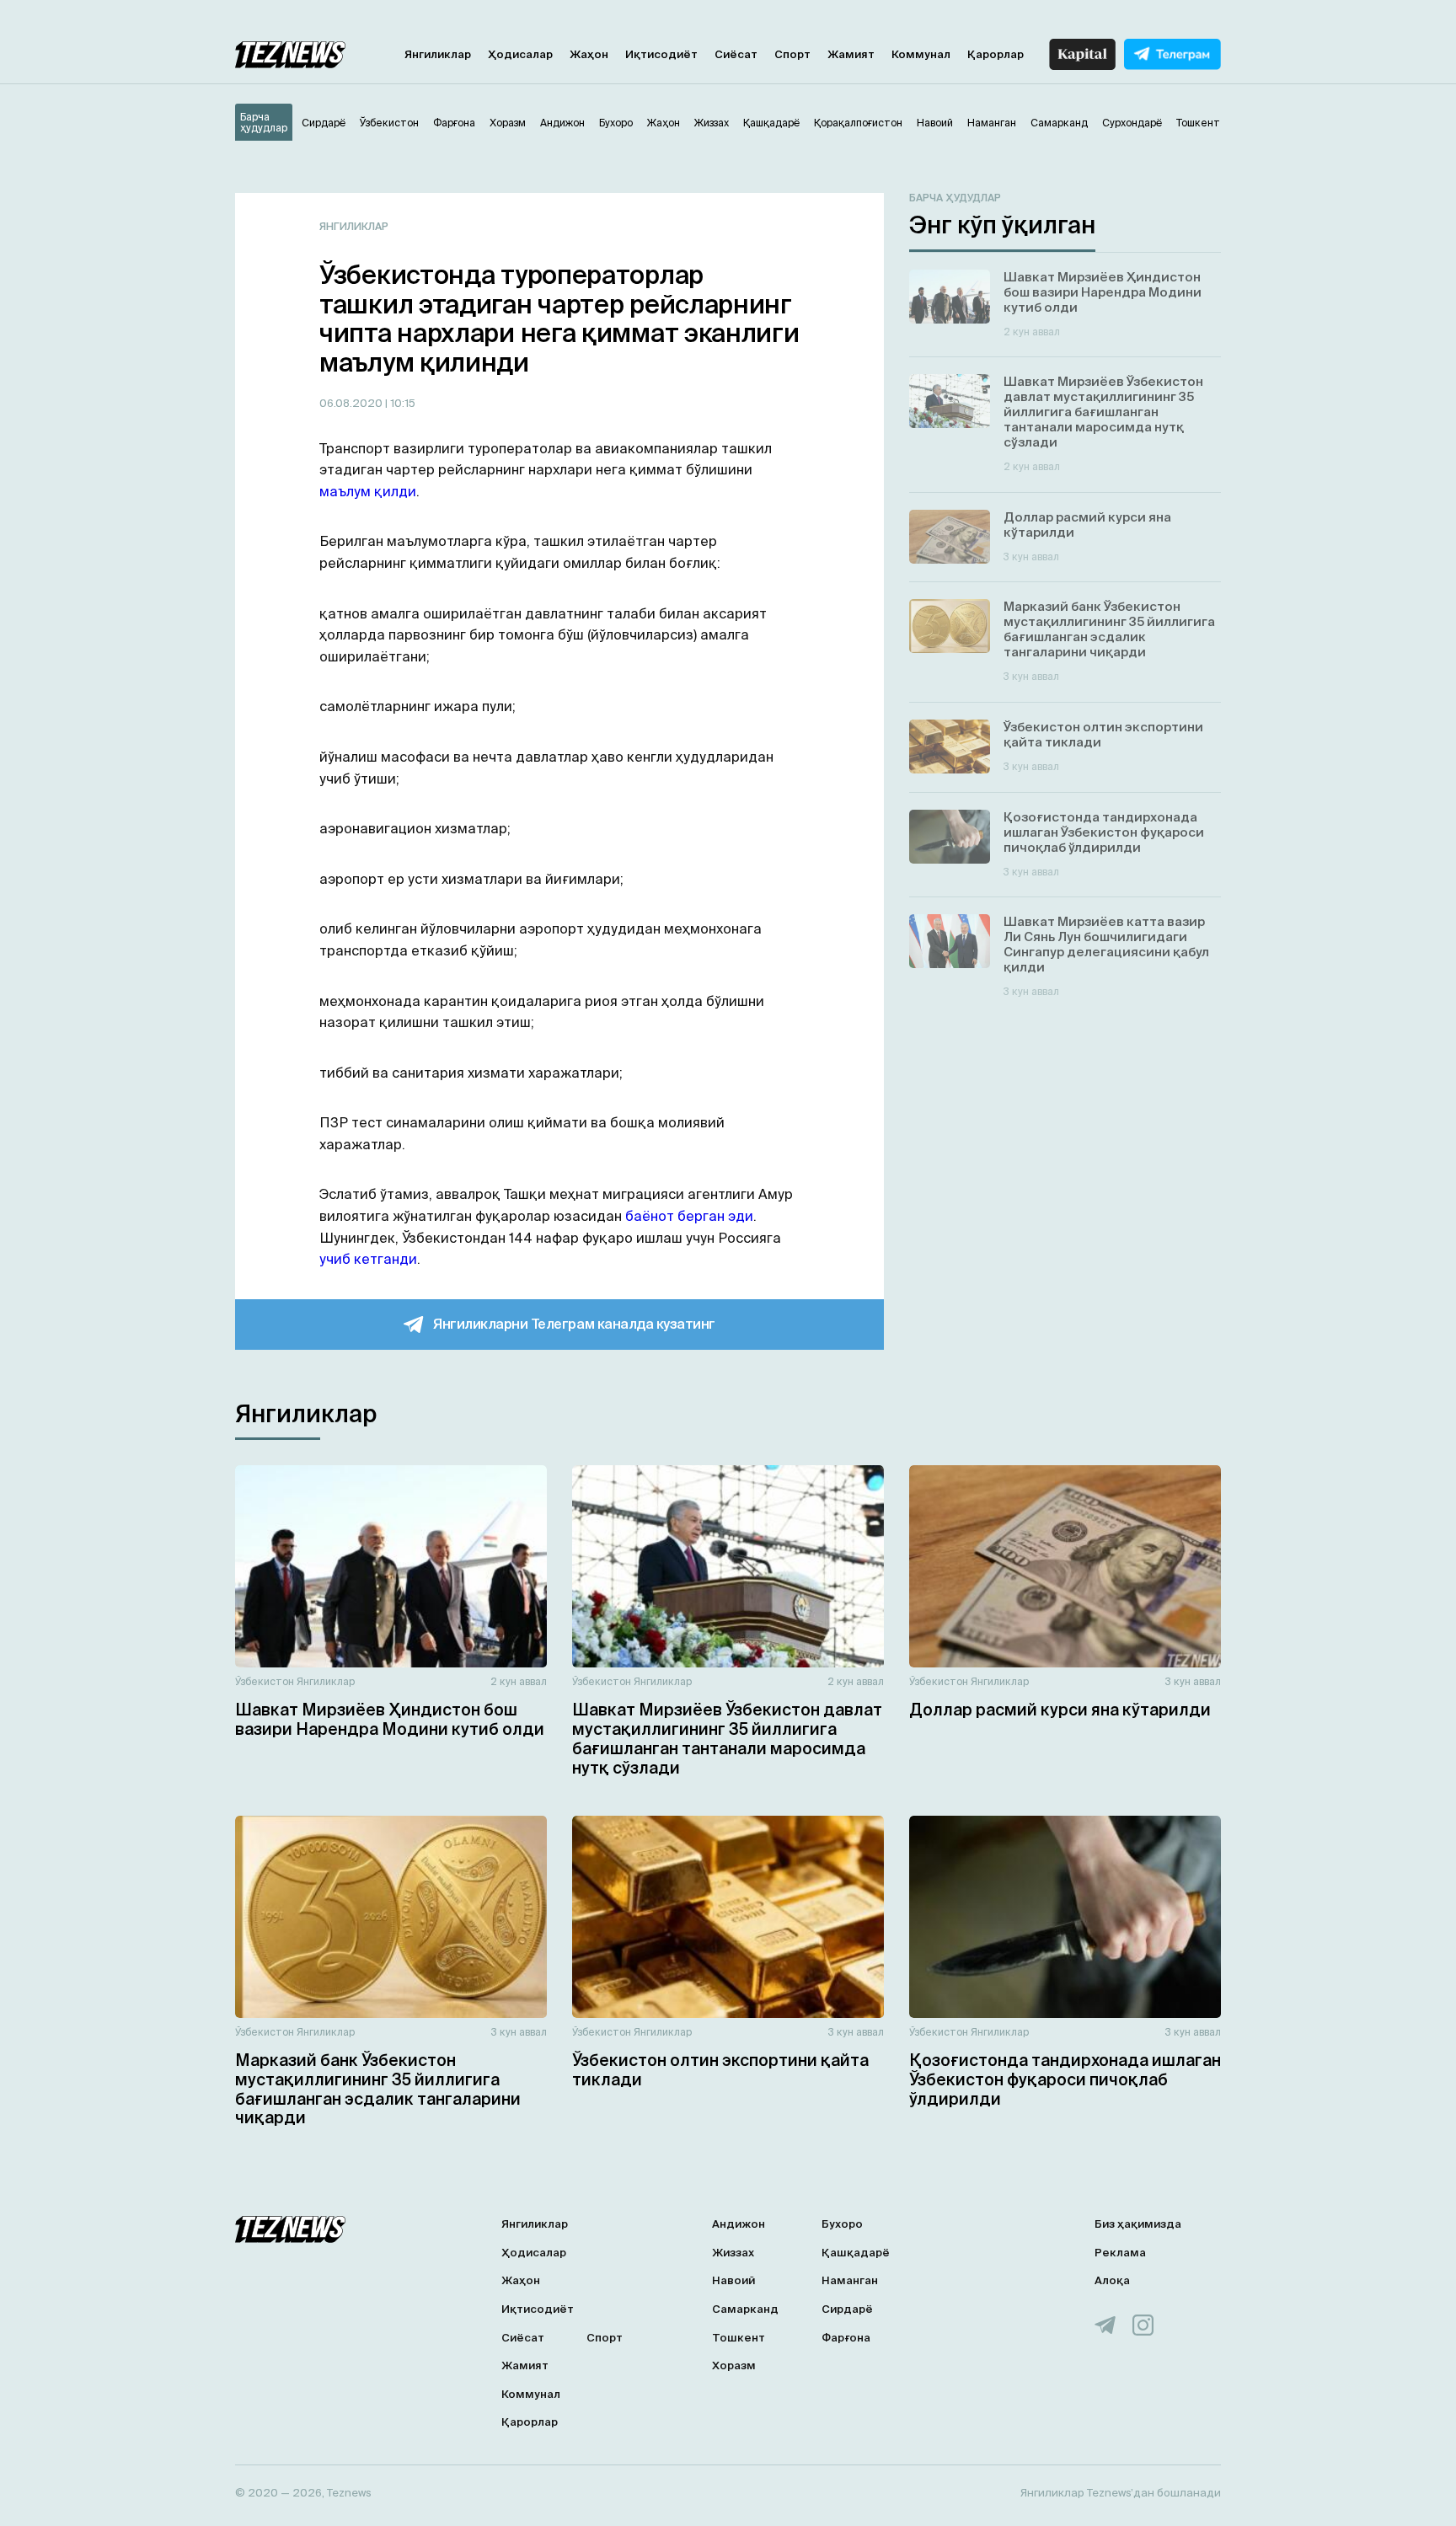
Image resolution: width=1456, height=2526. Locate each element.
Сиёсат (736, 54)
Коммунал (921, 54)
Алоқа (1112, 2280)
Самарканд (745, 2309)
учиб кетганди (368, 1259)
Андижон (739, 2224)
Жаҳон (589, 54)
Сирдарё (847, 2309)
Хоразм (734, 2365)
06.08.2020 (352, 403)
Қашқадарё (856, 2253)
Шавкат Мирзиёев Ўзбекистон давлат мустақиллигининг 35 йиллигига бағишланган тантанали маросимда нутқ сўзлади (727, 1738)
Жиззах (733, 2253)
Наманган (850, 2280)
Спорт (792, 54)
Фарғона (846, 2338)
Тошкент (739, 2338)
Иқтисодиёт (661, 54)
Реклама (1120, 2253)
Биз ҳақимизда (1138, 2224)
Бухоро (842, 2224)
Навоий (733, 2280)
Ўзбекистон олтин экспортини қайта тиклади (720, 2070)
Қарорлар (996, 54)
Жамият (851, 54)
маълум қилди (368, 491)
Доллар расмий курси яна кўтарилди (1060, 1710)
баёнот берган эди (689, 1216)
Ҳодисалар (520, 54)
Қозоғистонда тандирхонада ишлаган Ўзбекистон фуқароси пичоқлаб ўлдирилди (1065, 2079)
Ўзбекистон (265, 1681)
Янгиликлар (438, 54)
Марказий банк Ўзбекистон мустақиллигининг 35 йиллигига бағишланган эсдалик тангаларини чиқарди (378, 2089)
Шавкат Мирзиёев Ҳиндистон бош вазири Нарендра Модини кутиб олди (390, 1719)
